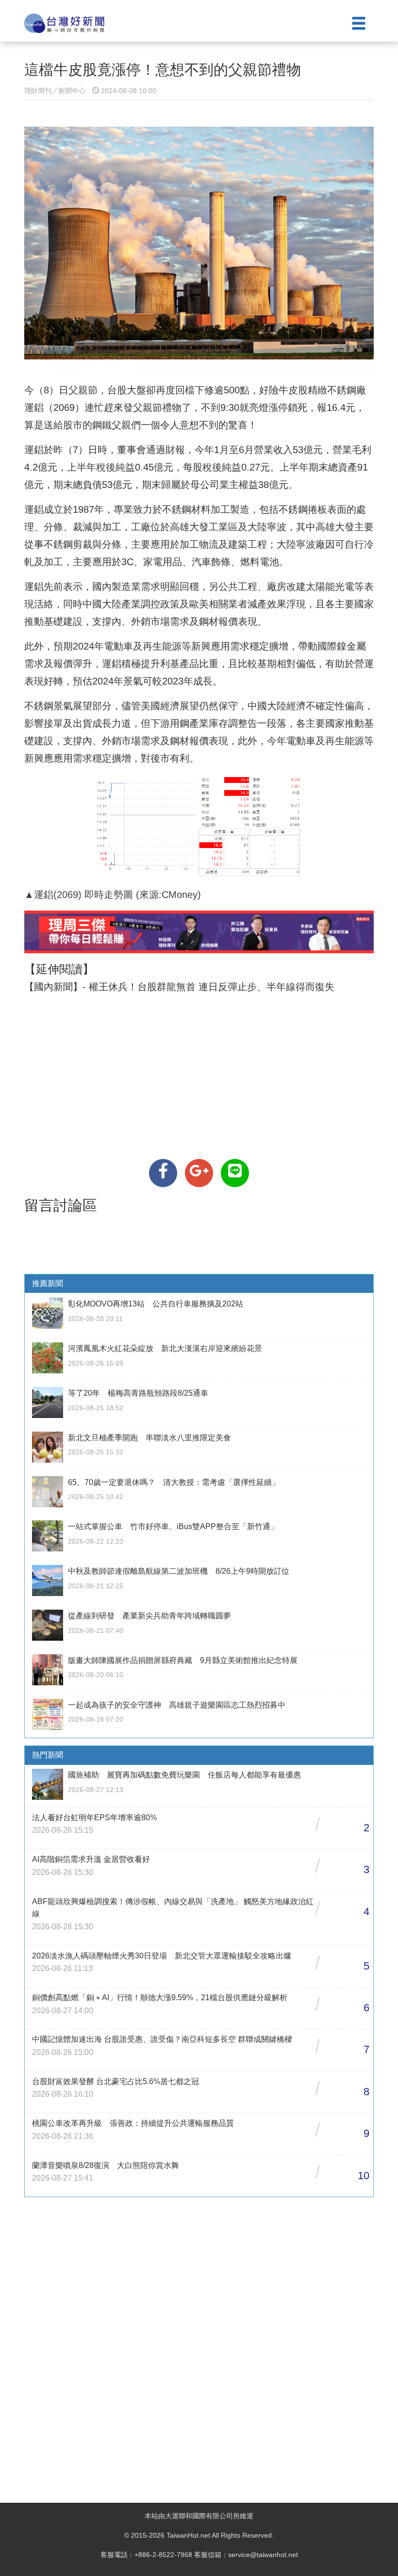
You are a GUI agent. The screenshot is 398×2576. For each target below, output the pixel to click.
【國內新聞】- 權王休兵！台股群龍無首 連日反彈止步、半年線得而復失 (179, 987)
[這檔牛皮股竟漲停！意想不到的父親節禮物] (163, 1173)
